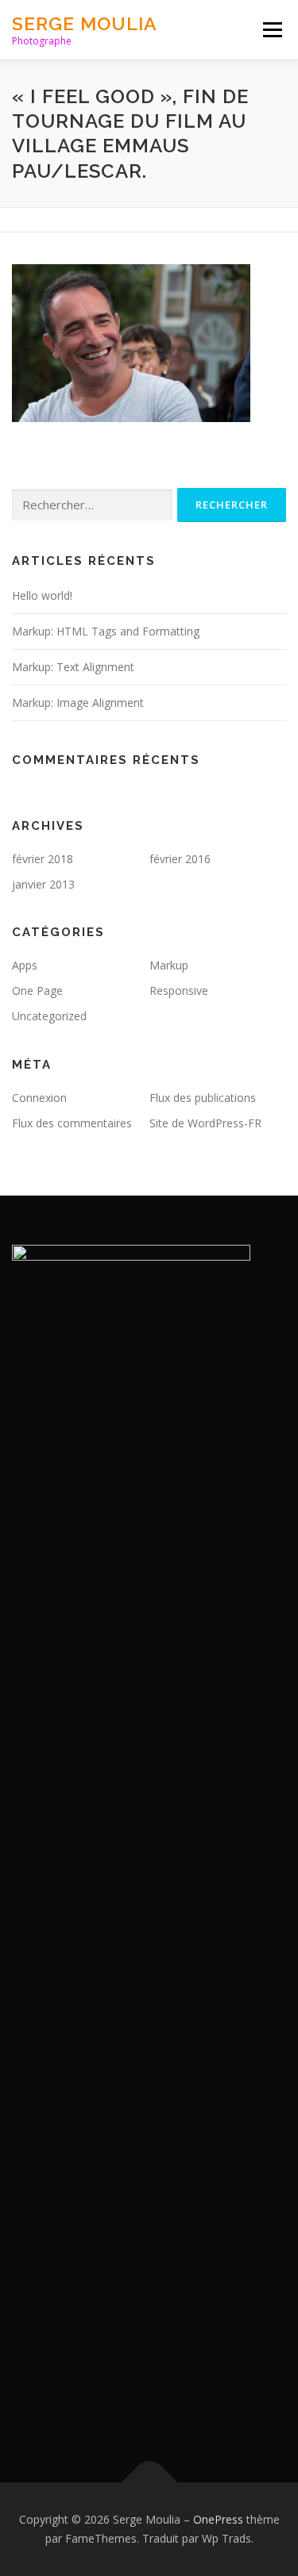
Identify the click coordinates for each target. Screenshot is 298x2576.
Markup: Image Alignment (78, 703)
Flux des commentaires (72, 1123)
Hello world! (42, 595)
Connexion (39, 1098)
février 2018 (43, 859)
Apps (25, 965)
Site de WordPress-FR (205, 1123)
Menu (271, 30)
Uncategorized (49, 1016)
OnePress (218, 2519)
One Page (37, 990)
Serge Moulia (85, 23)
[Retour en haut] (149, 2483)
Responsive (179, 990)
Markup (169, 965)
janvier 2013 (43, 884)
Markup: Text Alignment (73, 667)
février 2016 (180, 859)
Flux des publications (203, 1098)
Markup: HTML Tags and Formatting (106, 631)
